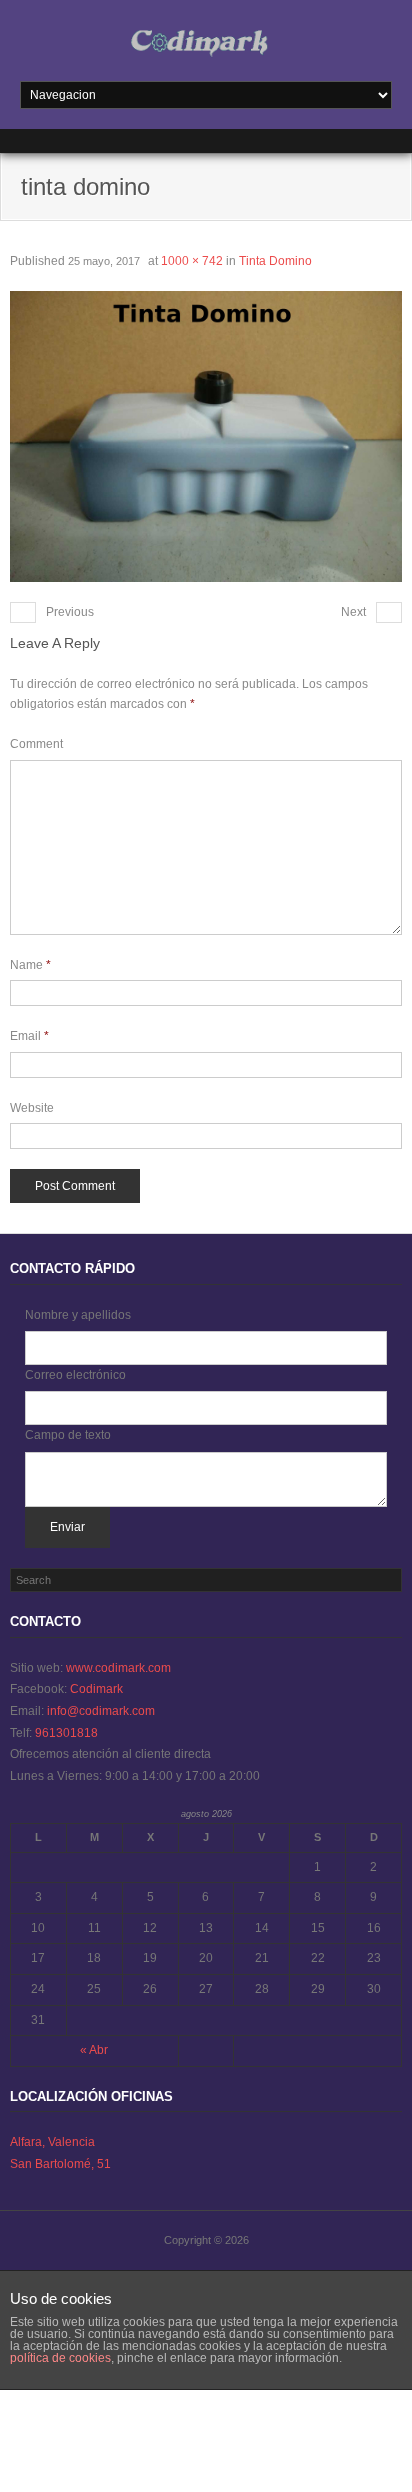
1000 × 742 (192, 261)
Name (30, 965)
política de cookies (60, 2358)
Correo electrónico (75, 1375)
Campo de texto (68, 1435)
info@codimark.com (101, 1711)
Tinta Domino (275, 261)
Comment (36, 744)
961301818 (66, 1733)
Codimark (96, 1689)
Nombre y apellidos (78, 1315)
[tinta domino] (206, 436)
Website (32, 1108)
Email (29, 1036)
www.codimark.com (118, 1668)
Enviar (67, 1527)
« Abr (94, 2050)
